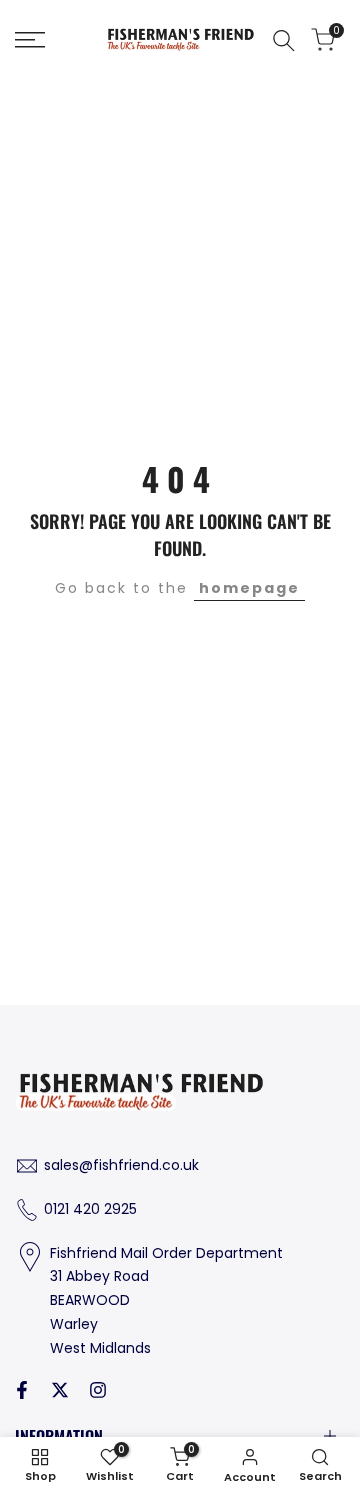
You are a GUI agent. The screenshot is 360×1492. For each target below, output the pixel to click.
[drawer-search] (284, 40)
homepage (249, 588)
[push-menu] (30, 40)
